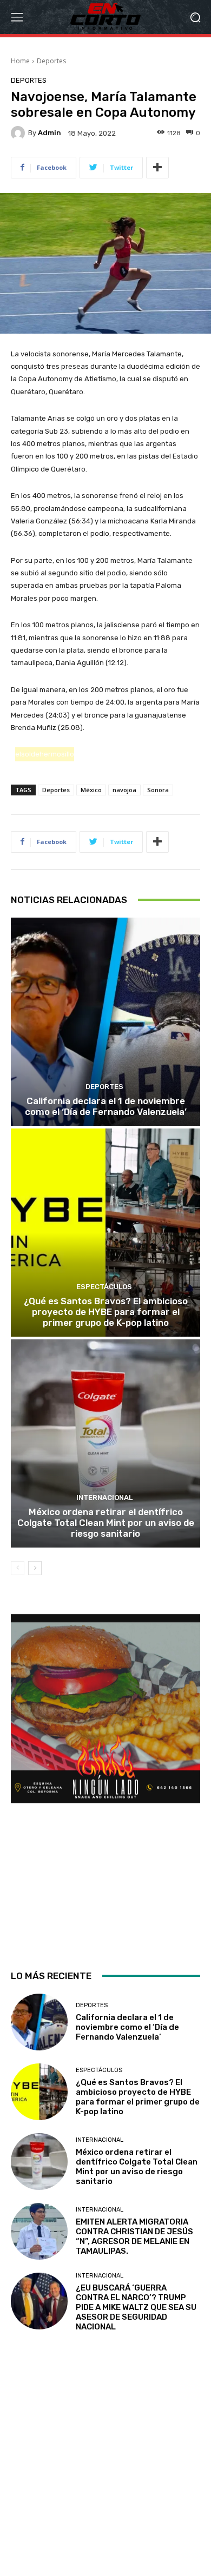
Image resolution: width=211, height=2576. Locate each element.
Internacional (104, 1498)
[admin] (19, 133)
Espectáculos (104, 1287)
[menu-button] (17, 17)
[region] (105, 1782)
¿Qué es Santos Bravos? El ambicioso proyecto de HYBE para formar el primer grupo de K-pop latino (106, 1312)
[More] (157, 168)
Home (20, 61)
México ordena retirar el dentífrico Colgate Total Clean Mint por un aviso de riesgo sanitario (106, 1523)
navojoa (124, 790)
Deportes (51, 61)
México (91, 790)
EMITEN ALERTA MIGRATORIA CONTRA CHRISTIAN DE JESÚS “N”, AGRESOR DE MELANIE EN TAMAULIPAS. (134, 2236)
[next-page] (35, 1568)
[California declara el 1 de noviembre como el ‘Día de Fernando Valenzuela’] (105, 1022)
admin (50, 133)
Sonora (158, 790)
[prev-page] (18, 1568)
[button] (195, 17)
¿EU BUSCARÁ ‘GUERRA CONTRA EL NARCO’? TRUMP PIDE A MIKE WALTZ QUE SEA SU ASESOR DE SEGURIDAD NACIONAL (136, 2307)
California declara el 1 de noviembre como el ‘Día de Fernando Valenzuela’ (106, 1106)
